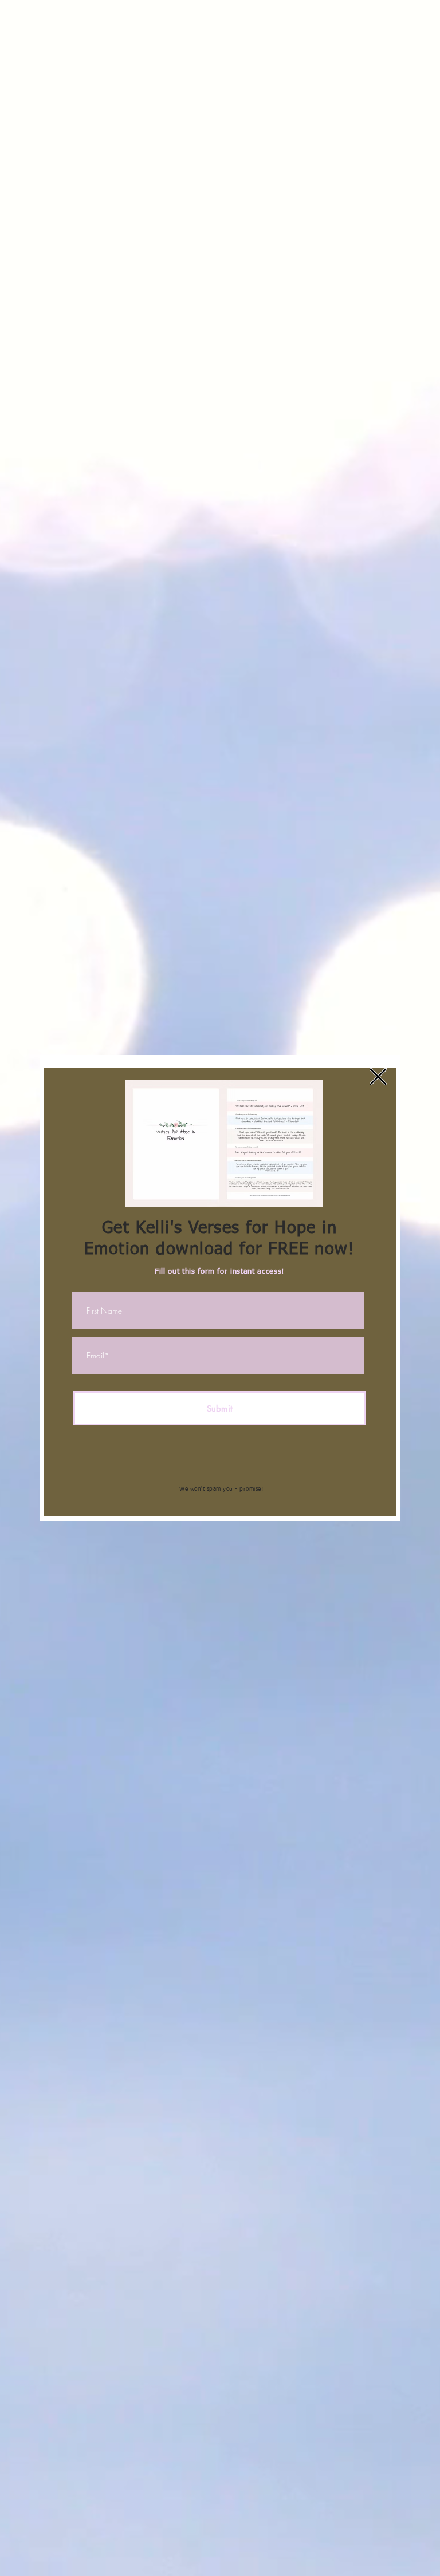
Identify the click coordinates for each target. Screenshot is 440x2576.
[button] (378, 1077)
